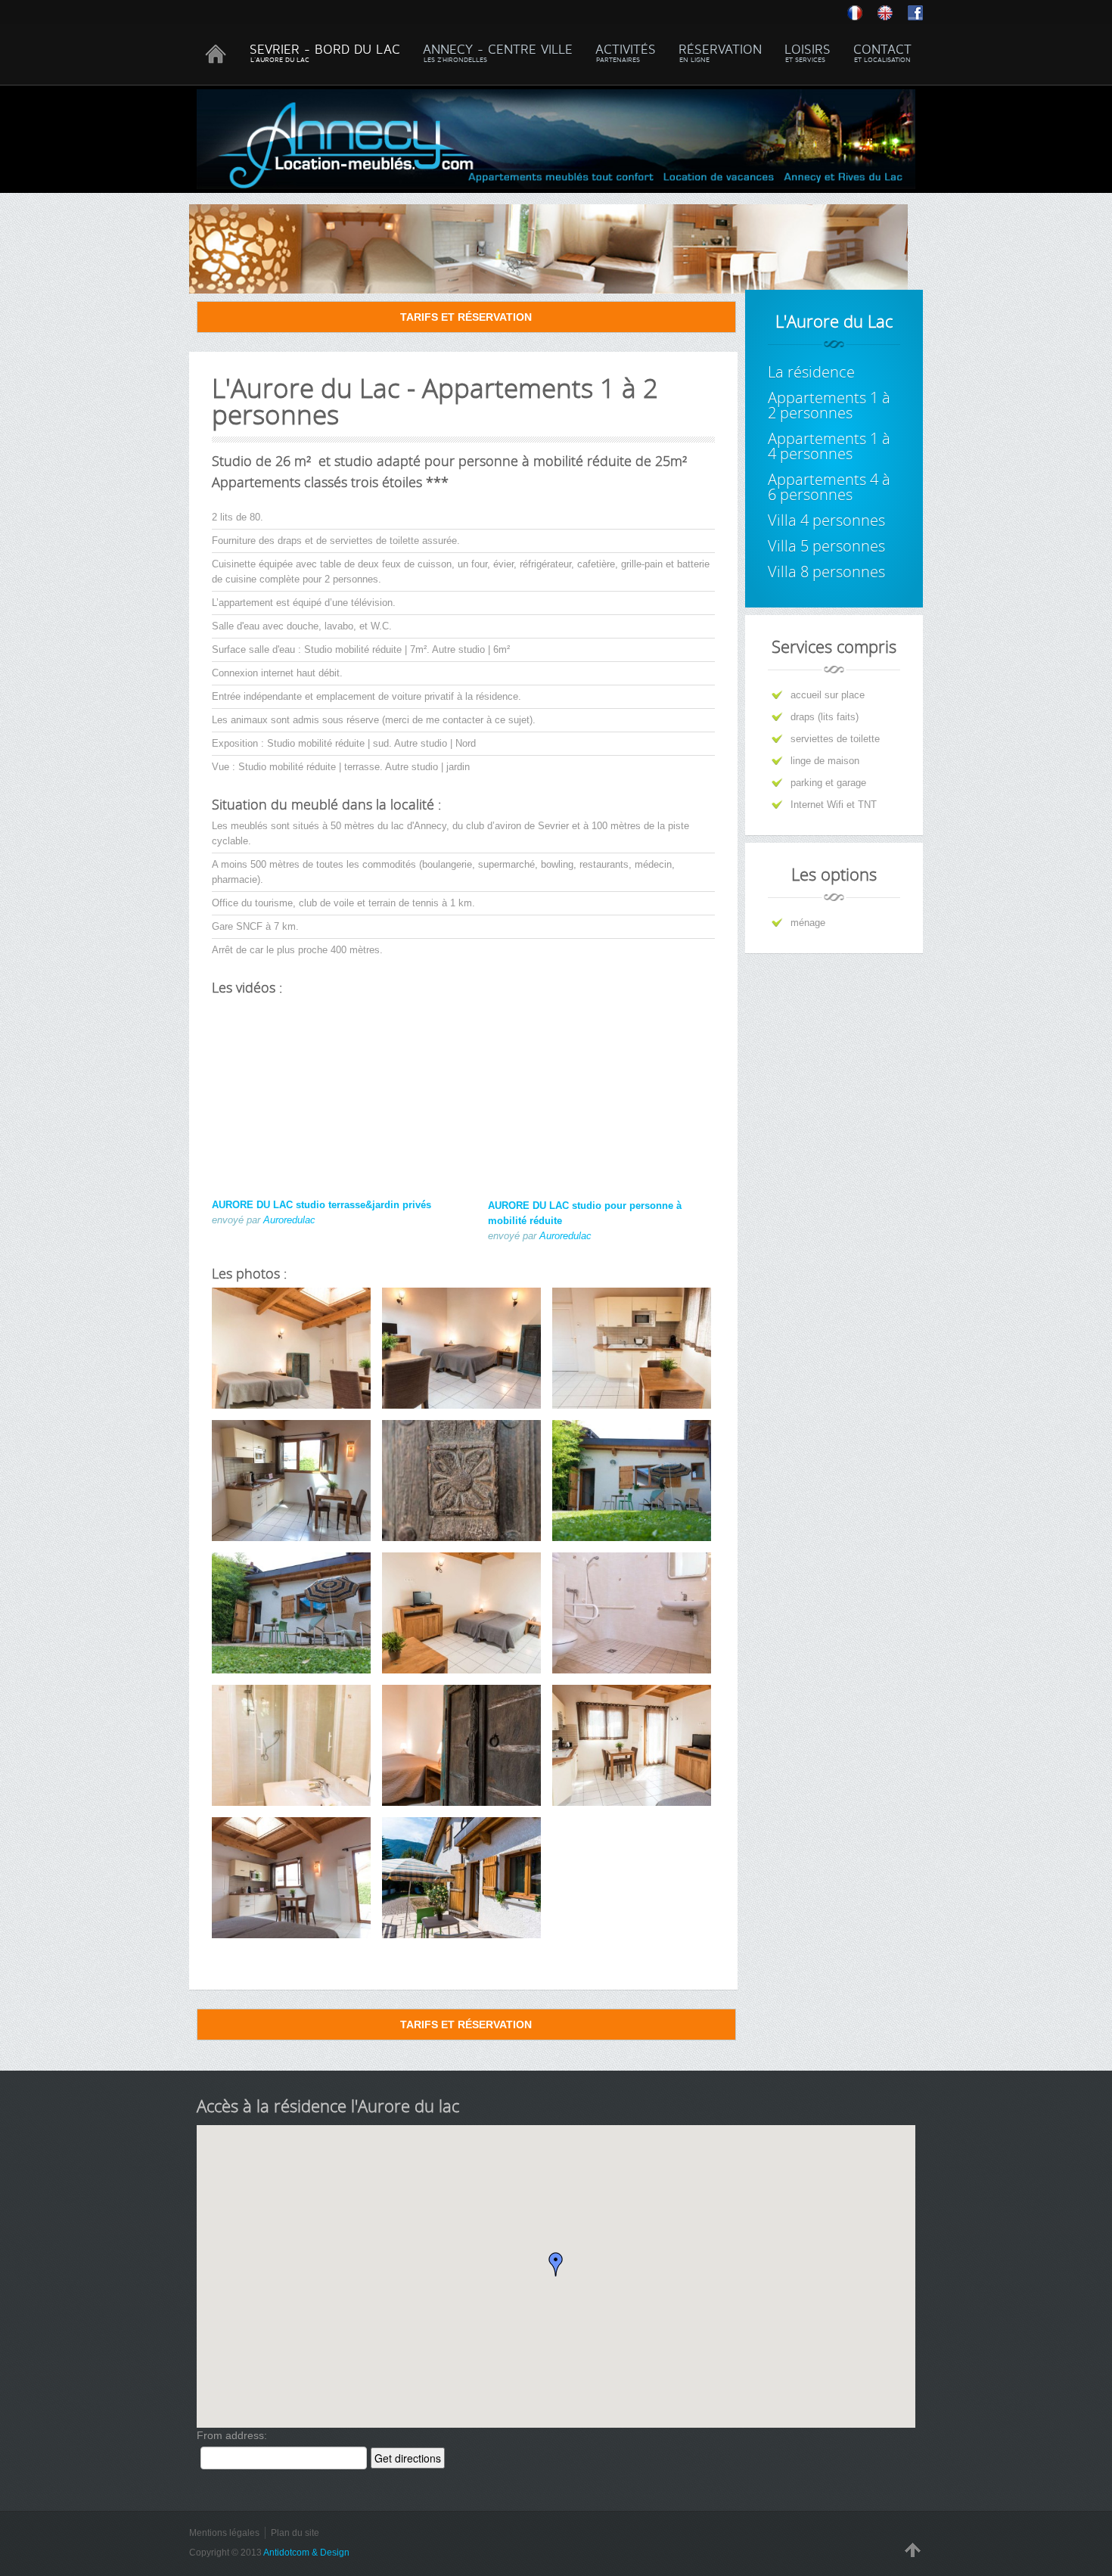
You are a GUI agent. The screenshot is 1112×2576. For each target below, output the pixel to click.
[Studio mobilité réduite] (632, 1745)
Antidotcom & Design (306, 2553)
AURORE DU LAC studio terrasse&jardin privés (321, 1205)
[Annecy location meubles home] (893, 12)
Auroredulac (289, 1220)
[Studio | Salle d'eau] (291, 1745)
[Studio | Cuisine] (291, 1481)
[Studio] (461, 1745)
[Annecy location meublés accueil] (862, 12)
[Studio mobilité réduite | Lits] (461, 1613)
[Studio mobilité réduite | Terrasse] (461, 1878)
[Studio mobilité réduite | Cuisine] (632, 1348)
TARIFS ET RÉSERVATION (466, 317)
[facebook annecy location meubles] (915, 12)
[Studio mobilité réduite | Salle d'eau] (632, 1613)
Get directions (408, 2458)
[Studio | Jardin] (632, 1481)
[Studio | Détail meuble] (461, 1481)
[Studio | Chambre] (291, 1348)
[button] (556, 2264)
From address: (232, 2435)
